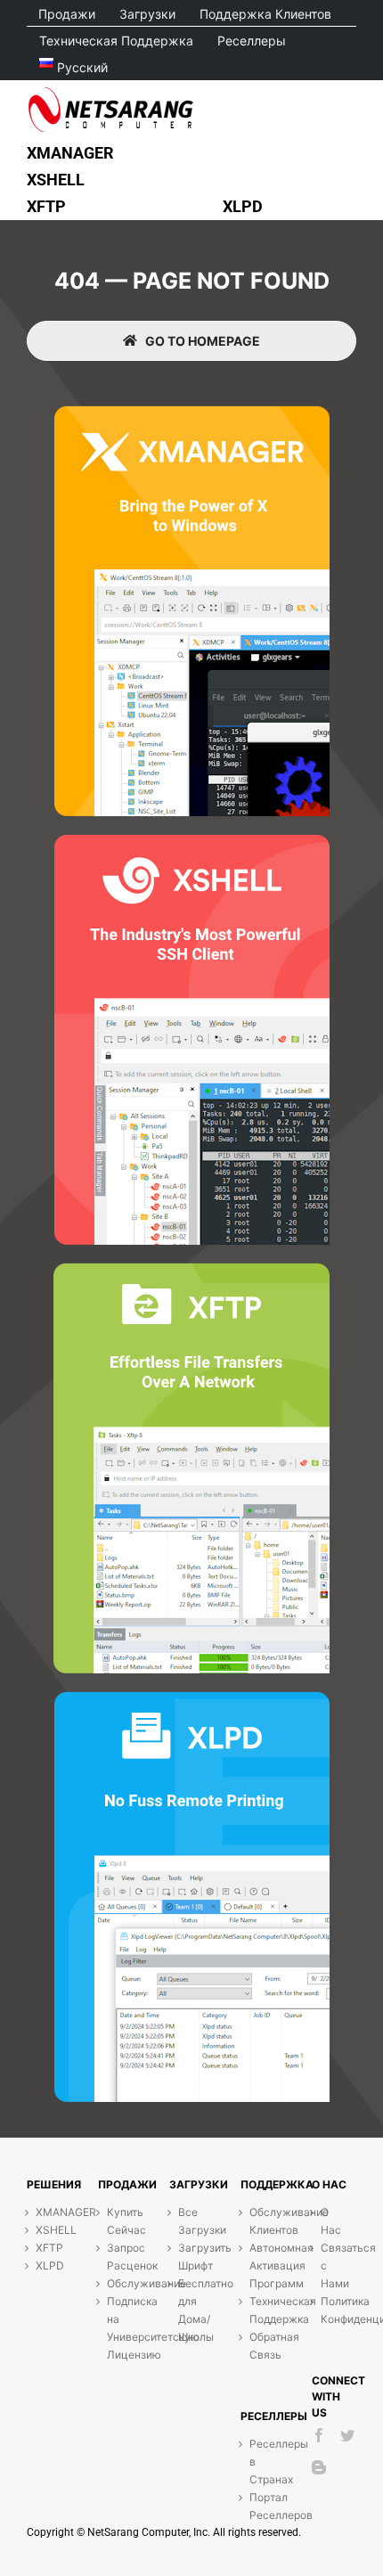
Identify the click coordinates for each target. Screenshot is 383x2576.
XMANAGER (45, 2212)
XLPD (45, 2265)
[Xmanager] (192, 413)
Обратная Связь (258, 2346)
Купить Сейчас (116, 2221)
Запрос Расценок (116, 2257)
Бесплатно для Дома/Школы (187, 2310)
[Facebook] (319, 2435)
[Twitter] (347, 2435)
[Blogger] (319, 2467)
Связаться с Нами (330, 2265)
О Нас (330, 2221)
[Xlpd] (192, 1699)
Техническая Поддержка (258, 2310)
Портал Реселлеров (258, 2506)
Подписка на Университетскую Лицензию (116, 2328)
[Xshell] (192, 842)
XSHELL (45, 2230)
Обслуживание (116, 2283)
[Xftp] (191, 1270)
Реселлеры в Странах (258, 2462)
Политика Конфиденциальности (330, 2310)
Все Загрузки (187, 2221)
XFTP (45, 2248)
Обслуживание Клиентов (258, 2221)
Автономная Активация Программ (258, 2265)
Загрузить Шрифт (187, 2257)
